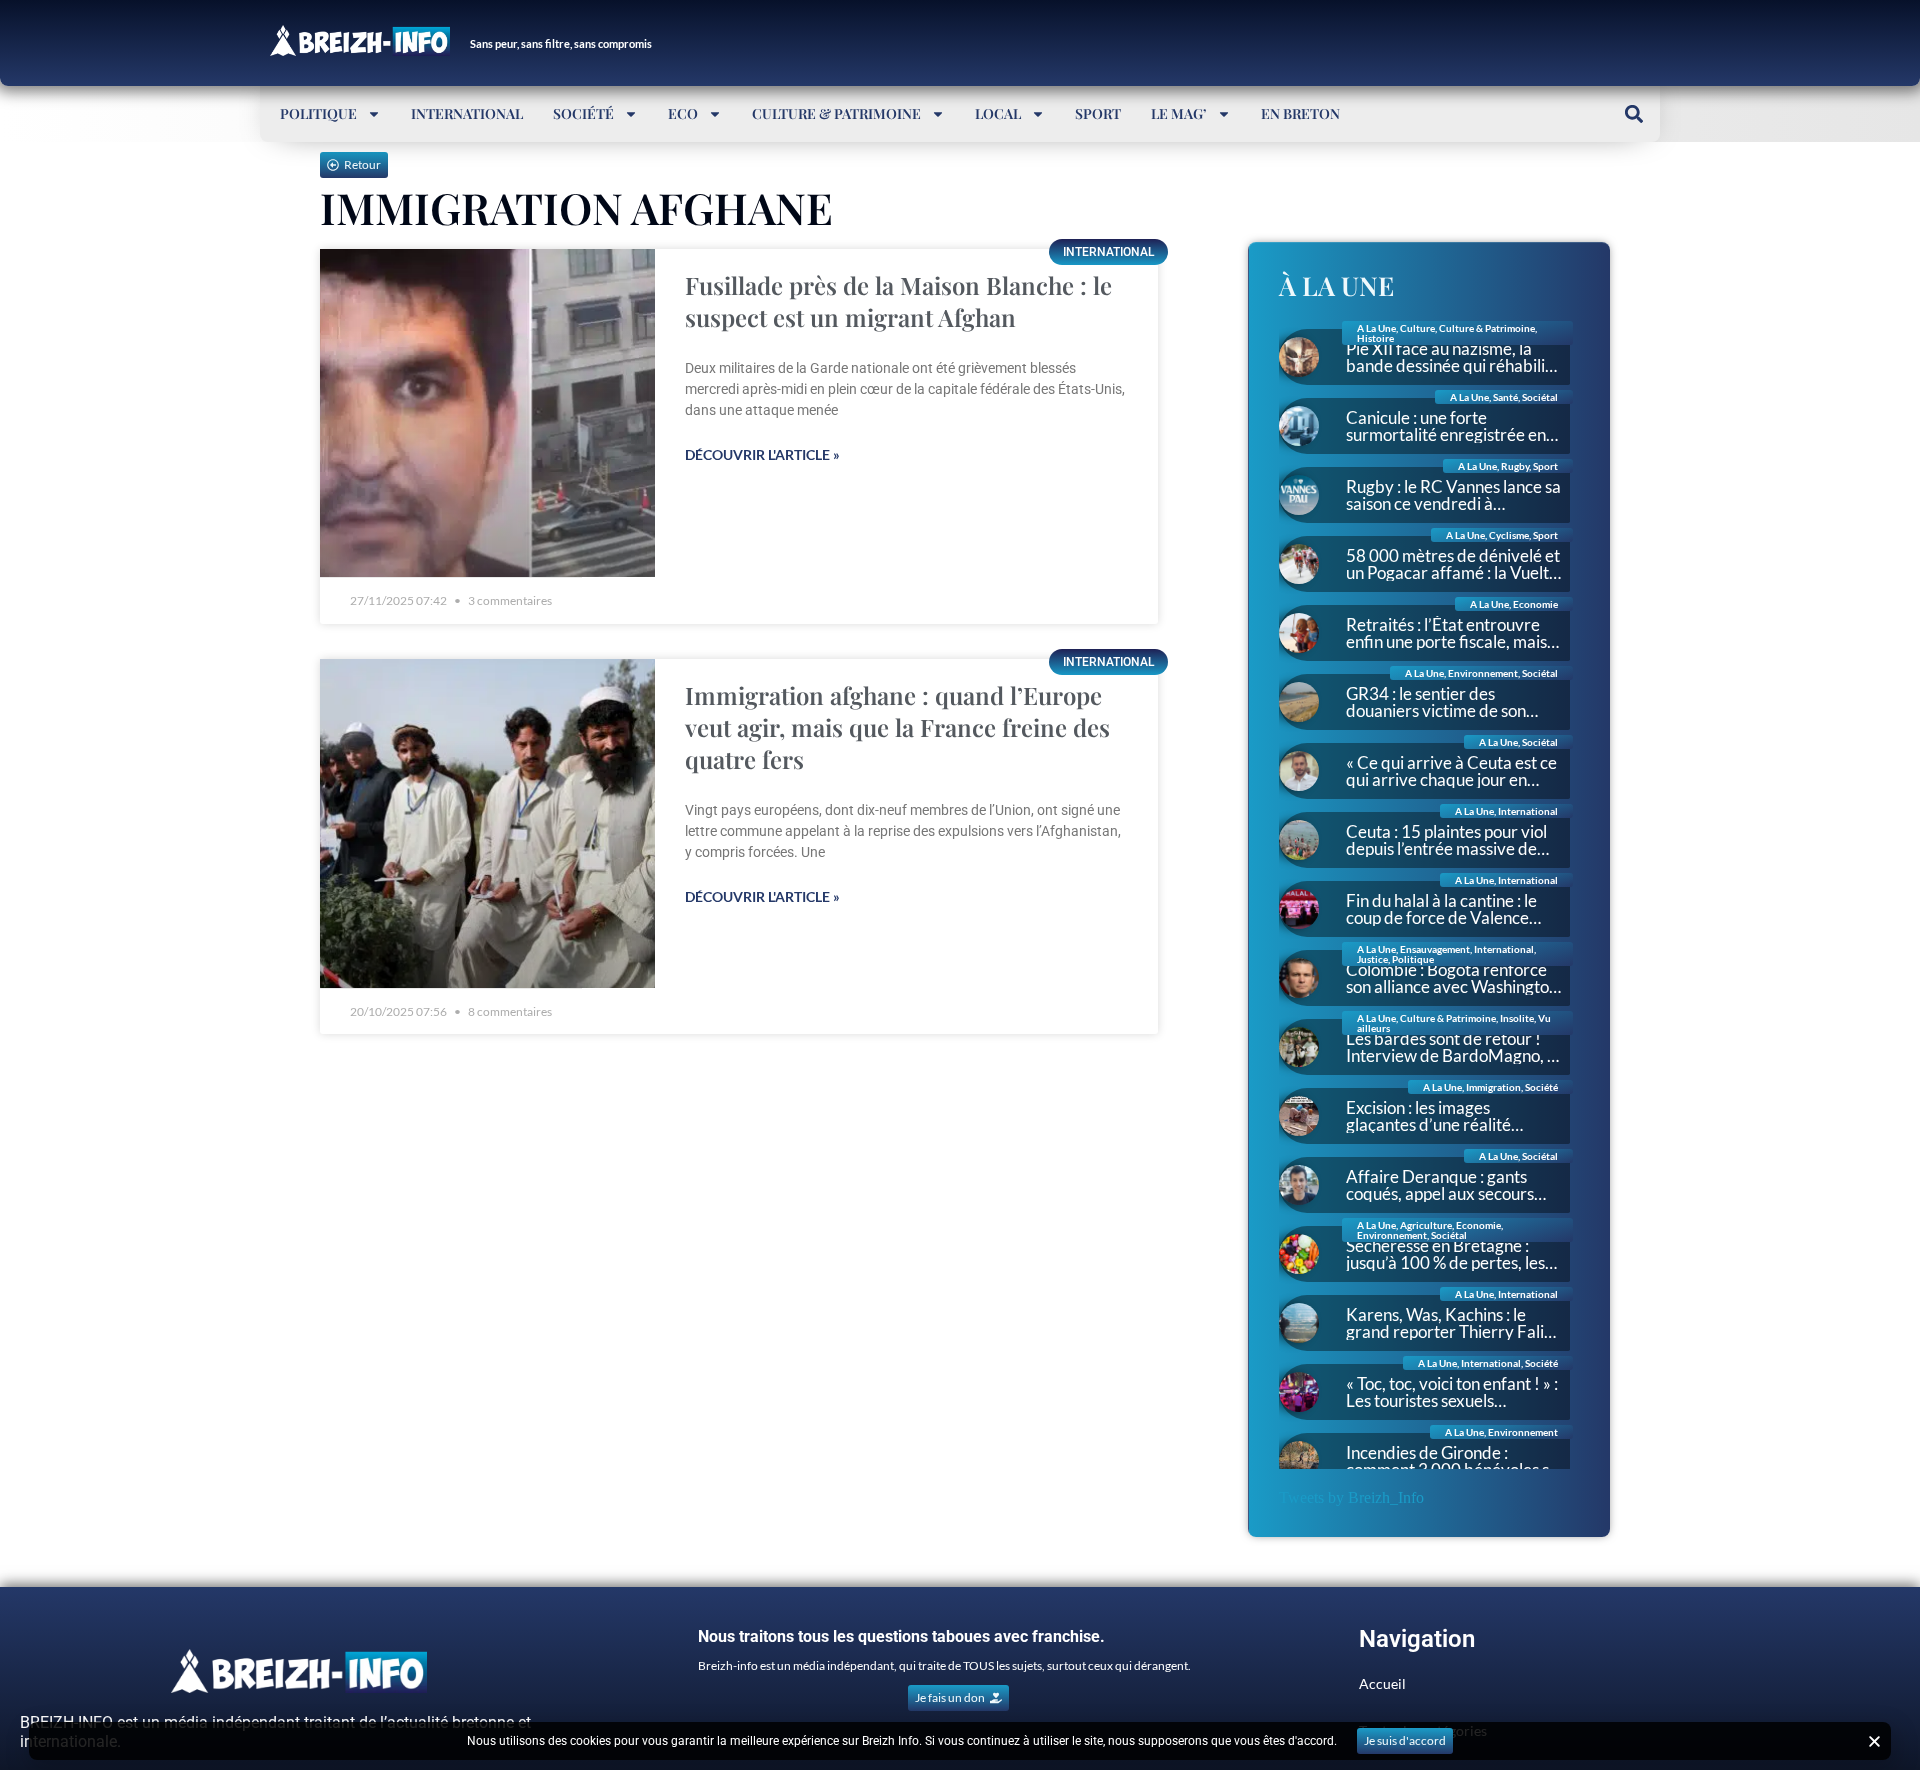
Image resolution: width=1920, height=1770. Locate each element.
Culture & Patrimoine (836, 113)
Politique (318, 113)
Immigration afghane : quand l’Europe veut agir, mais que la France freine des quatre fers (897, 727)
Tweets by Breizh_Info (1351, 1497)
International (467, 113)
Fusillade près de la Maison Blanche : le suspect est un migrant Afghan (898, 301)
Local (998, 113)
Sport (1098, 113)
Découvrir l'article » (762, 454)
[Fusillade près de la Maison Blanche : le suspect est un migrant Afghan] (487, 413)
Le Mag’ (1179, 113)
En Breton (1300, 113)
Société (583, 113)
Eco (683, 113)
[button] (1633, 113)
